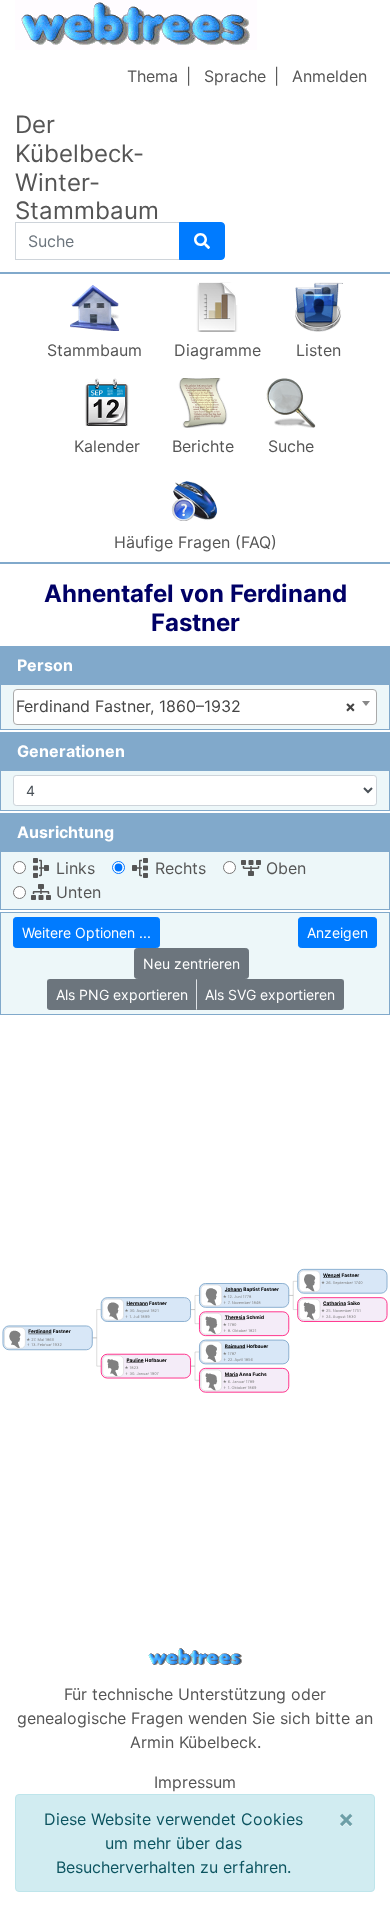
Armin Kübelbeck (193, 1742)
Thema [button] (152, 76)
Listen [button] (318, 350)
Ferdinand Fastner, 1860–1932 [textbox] (186, 706)
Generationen (71, 751)
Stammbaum (94, 350)
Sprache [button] (235, 76)
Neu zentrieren (191, 963)
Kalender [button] (107, 446)
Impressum (195, 1782)
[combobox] (195, 707)
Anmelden (329, 76)
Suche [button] (291, 446)
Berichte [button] (203, 446)
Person (45, 665)
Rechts (178, 868)
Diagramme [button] (217, 350)
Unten (76, 892)
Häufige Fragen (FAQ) (195, 542)
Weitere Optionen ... (86, 932)
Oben (283, 868)
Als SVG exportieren (270, 994)
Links (73, 868)
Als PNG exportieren (122, 994)
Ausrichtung (65, 832)
